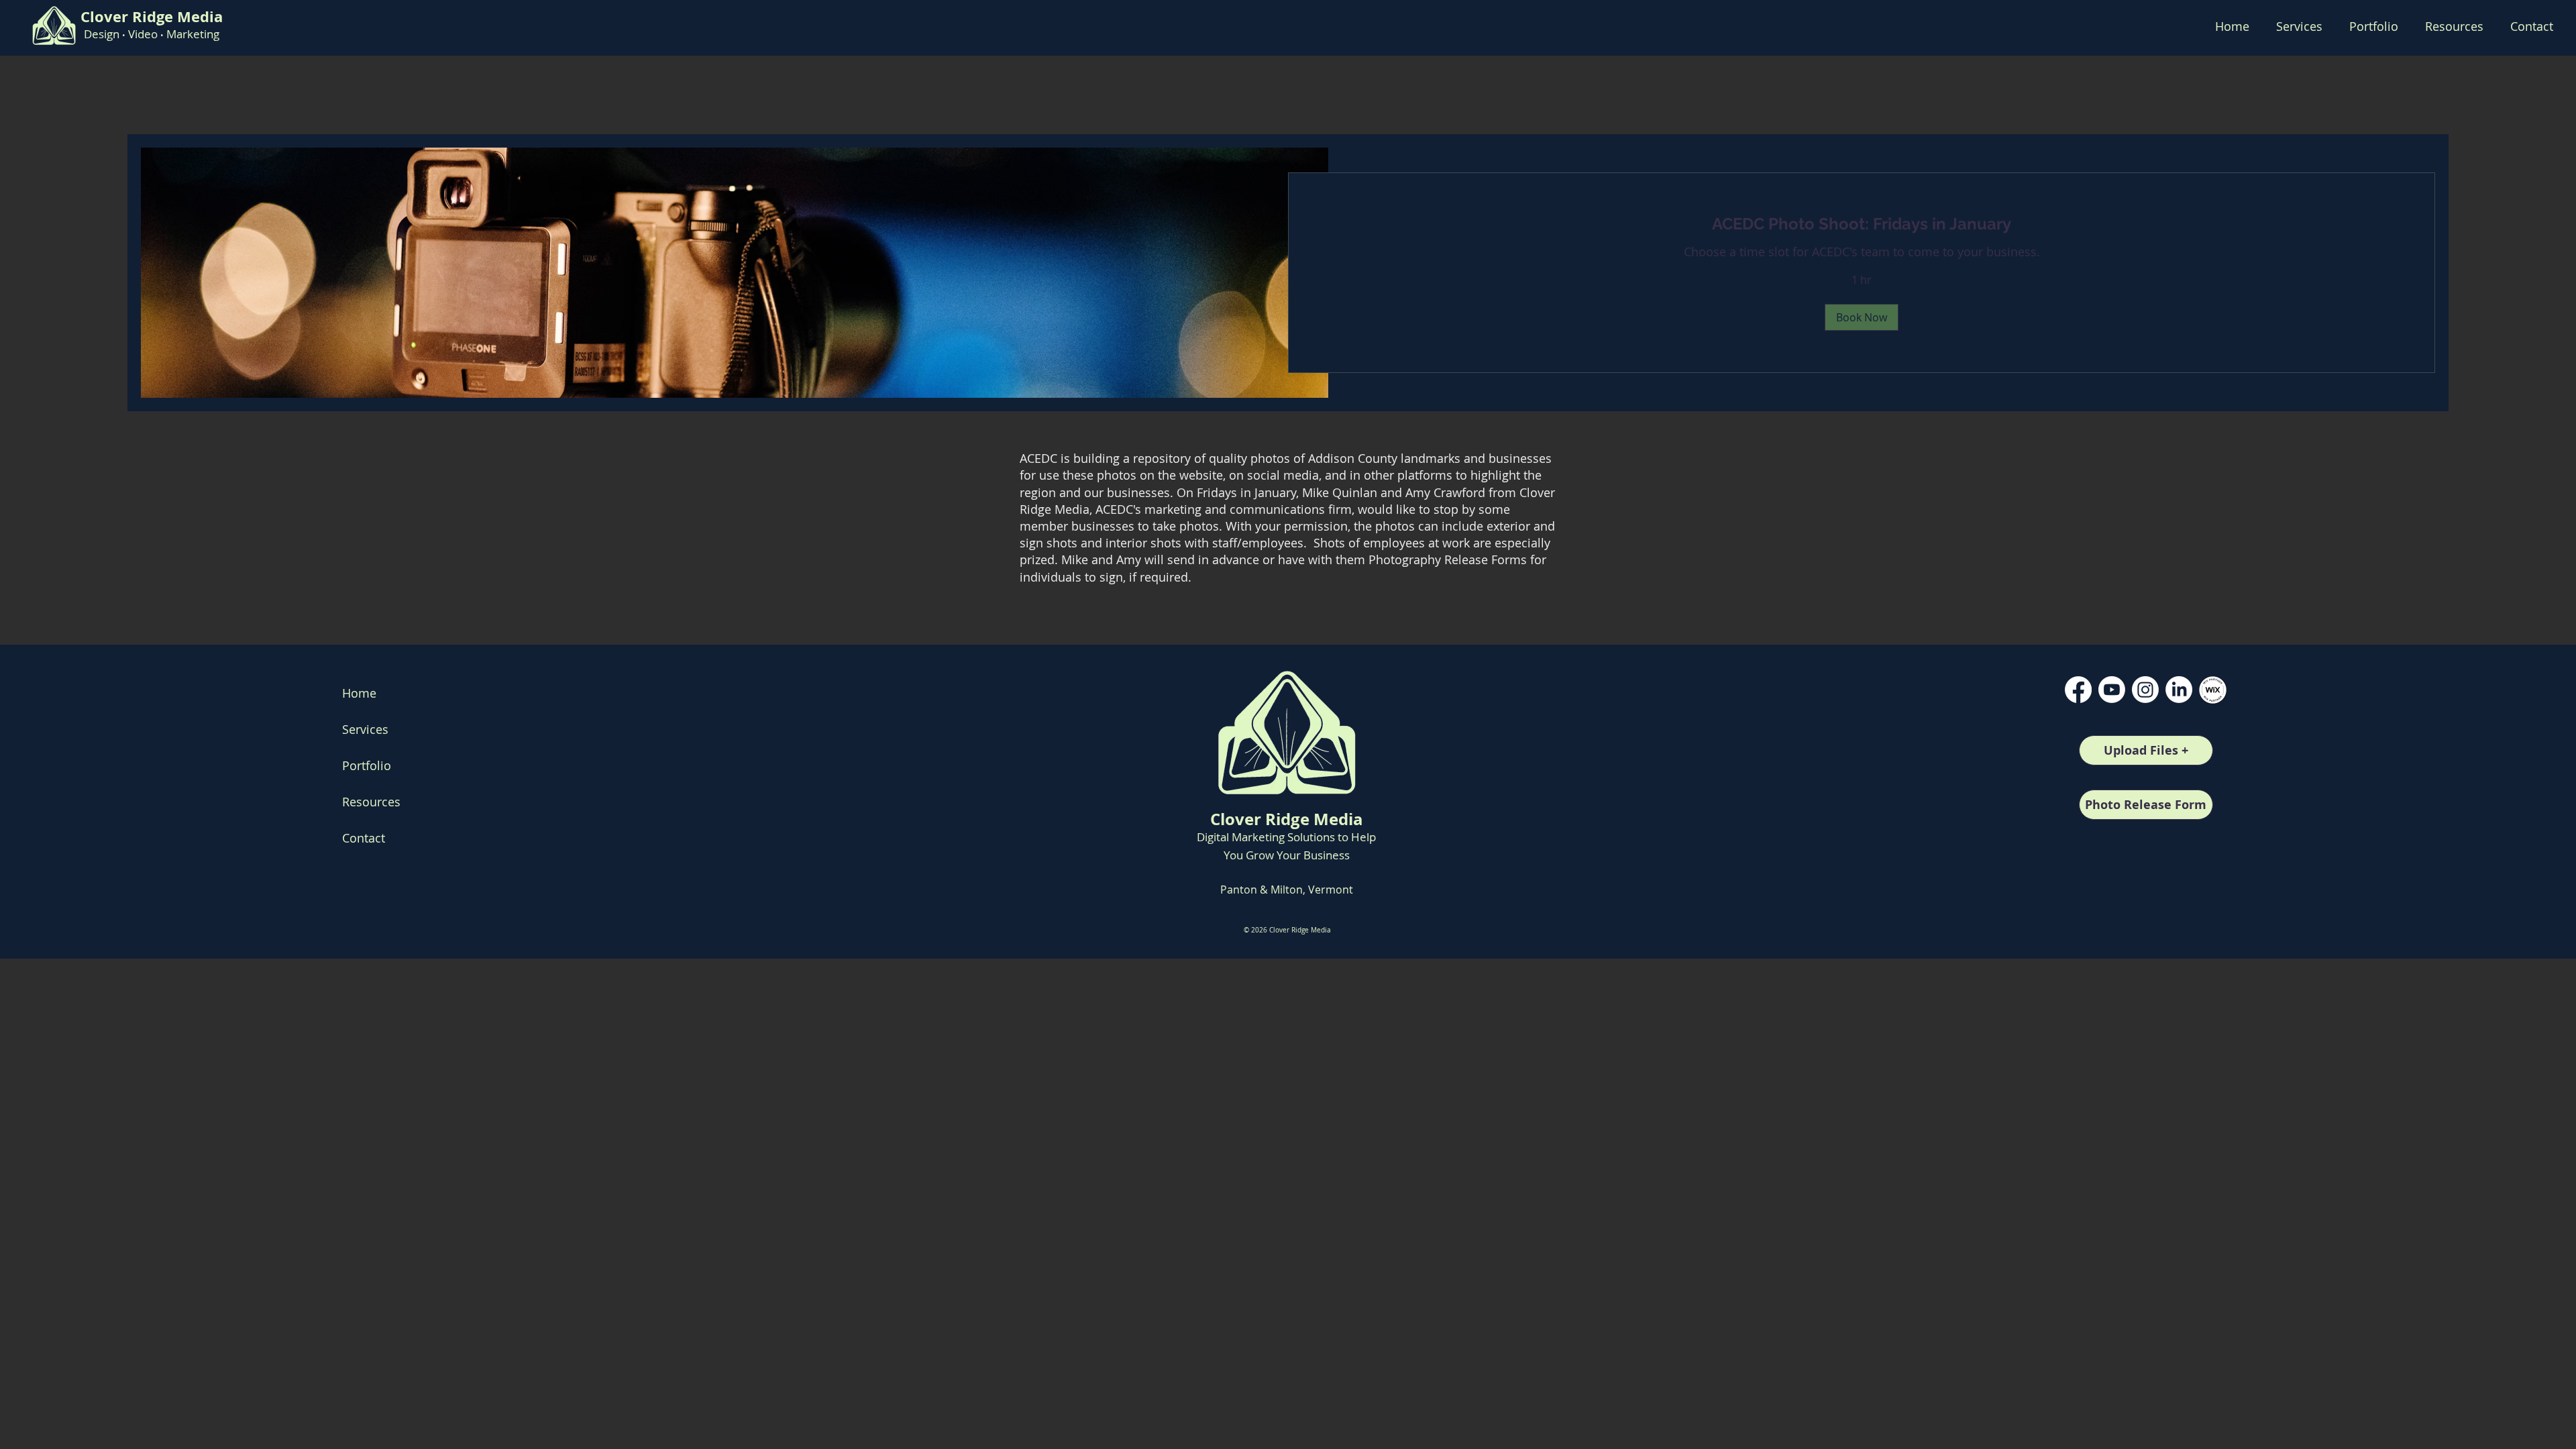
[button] (2374, 26)
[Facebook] (2078, 690)
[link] (1862, 224)
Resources (371, 802)
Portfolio (367, 765)
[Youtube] (2112, 690)
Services (365, 729)
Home (359, 693)
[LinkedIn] (2179, 690)
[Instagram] (2145, 690)
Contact (364, 838)
